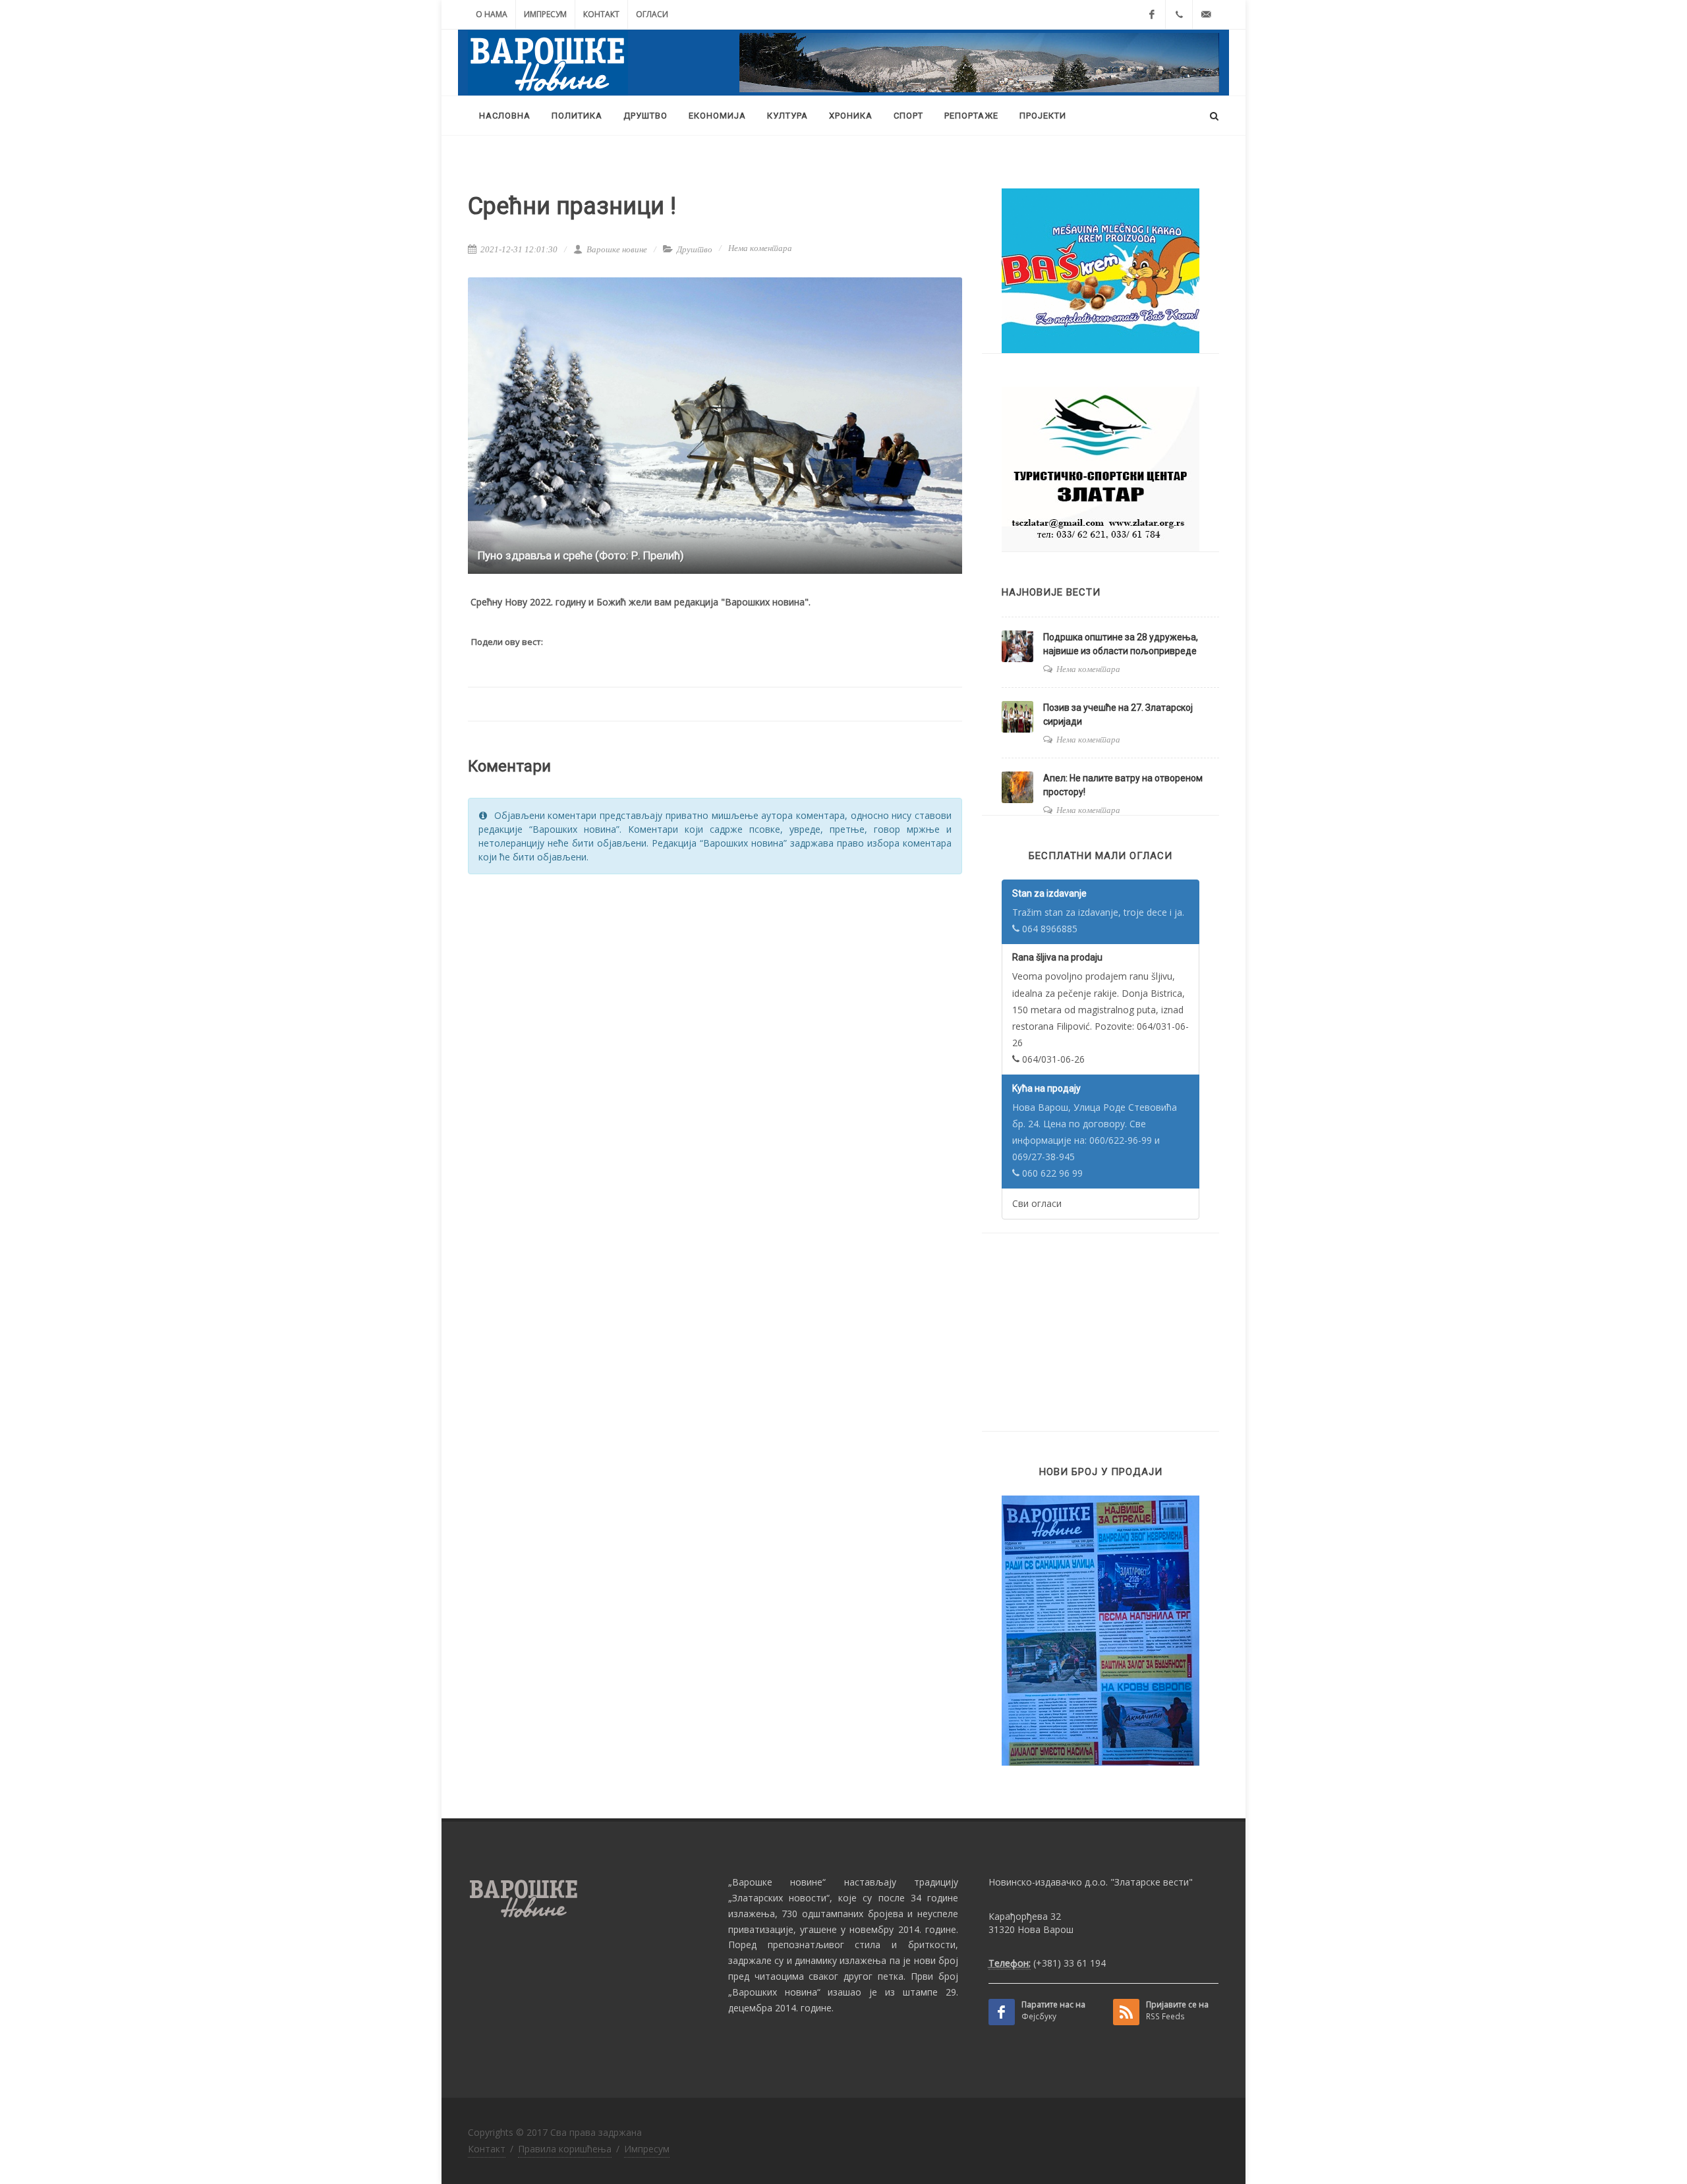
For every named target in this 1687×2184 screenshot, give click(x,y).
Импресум (545, 14)
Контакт (601, 14)
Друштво (695, 249)
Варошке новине (616, 249)
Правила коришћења (565, 2149)
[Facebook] (1152, 14)
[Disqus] (715, 1052)
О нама (492, 14)
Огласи (652, 14)
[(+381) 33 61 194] (1179, 14)
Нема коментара (760, 248)
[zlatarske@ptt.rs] (1206, 14)
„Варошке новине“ (777, 1882)
